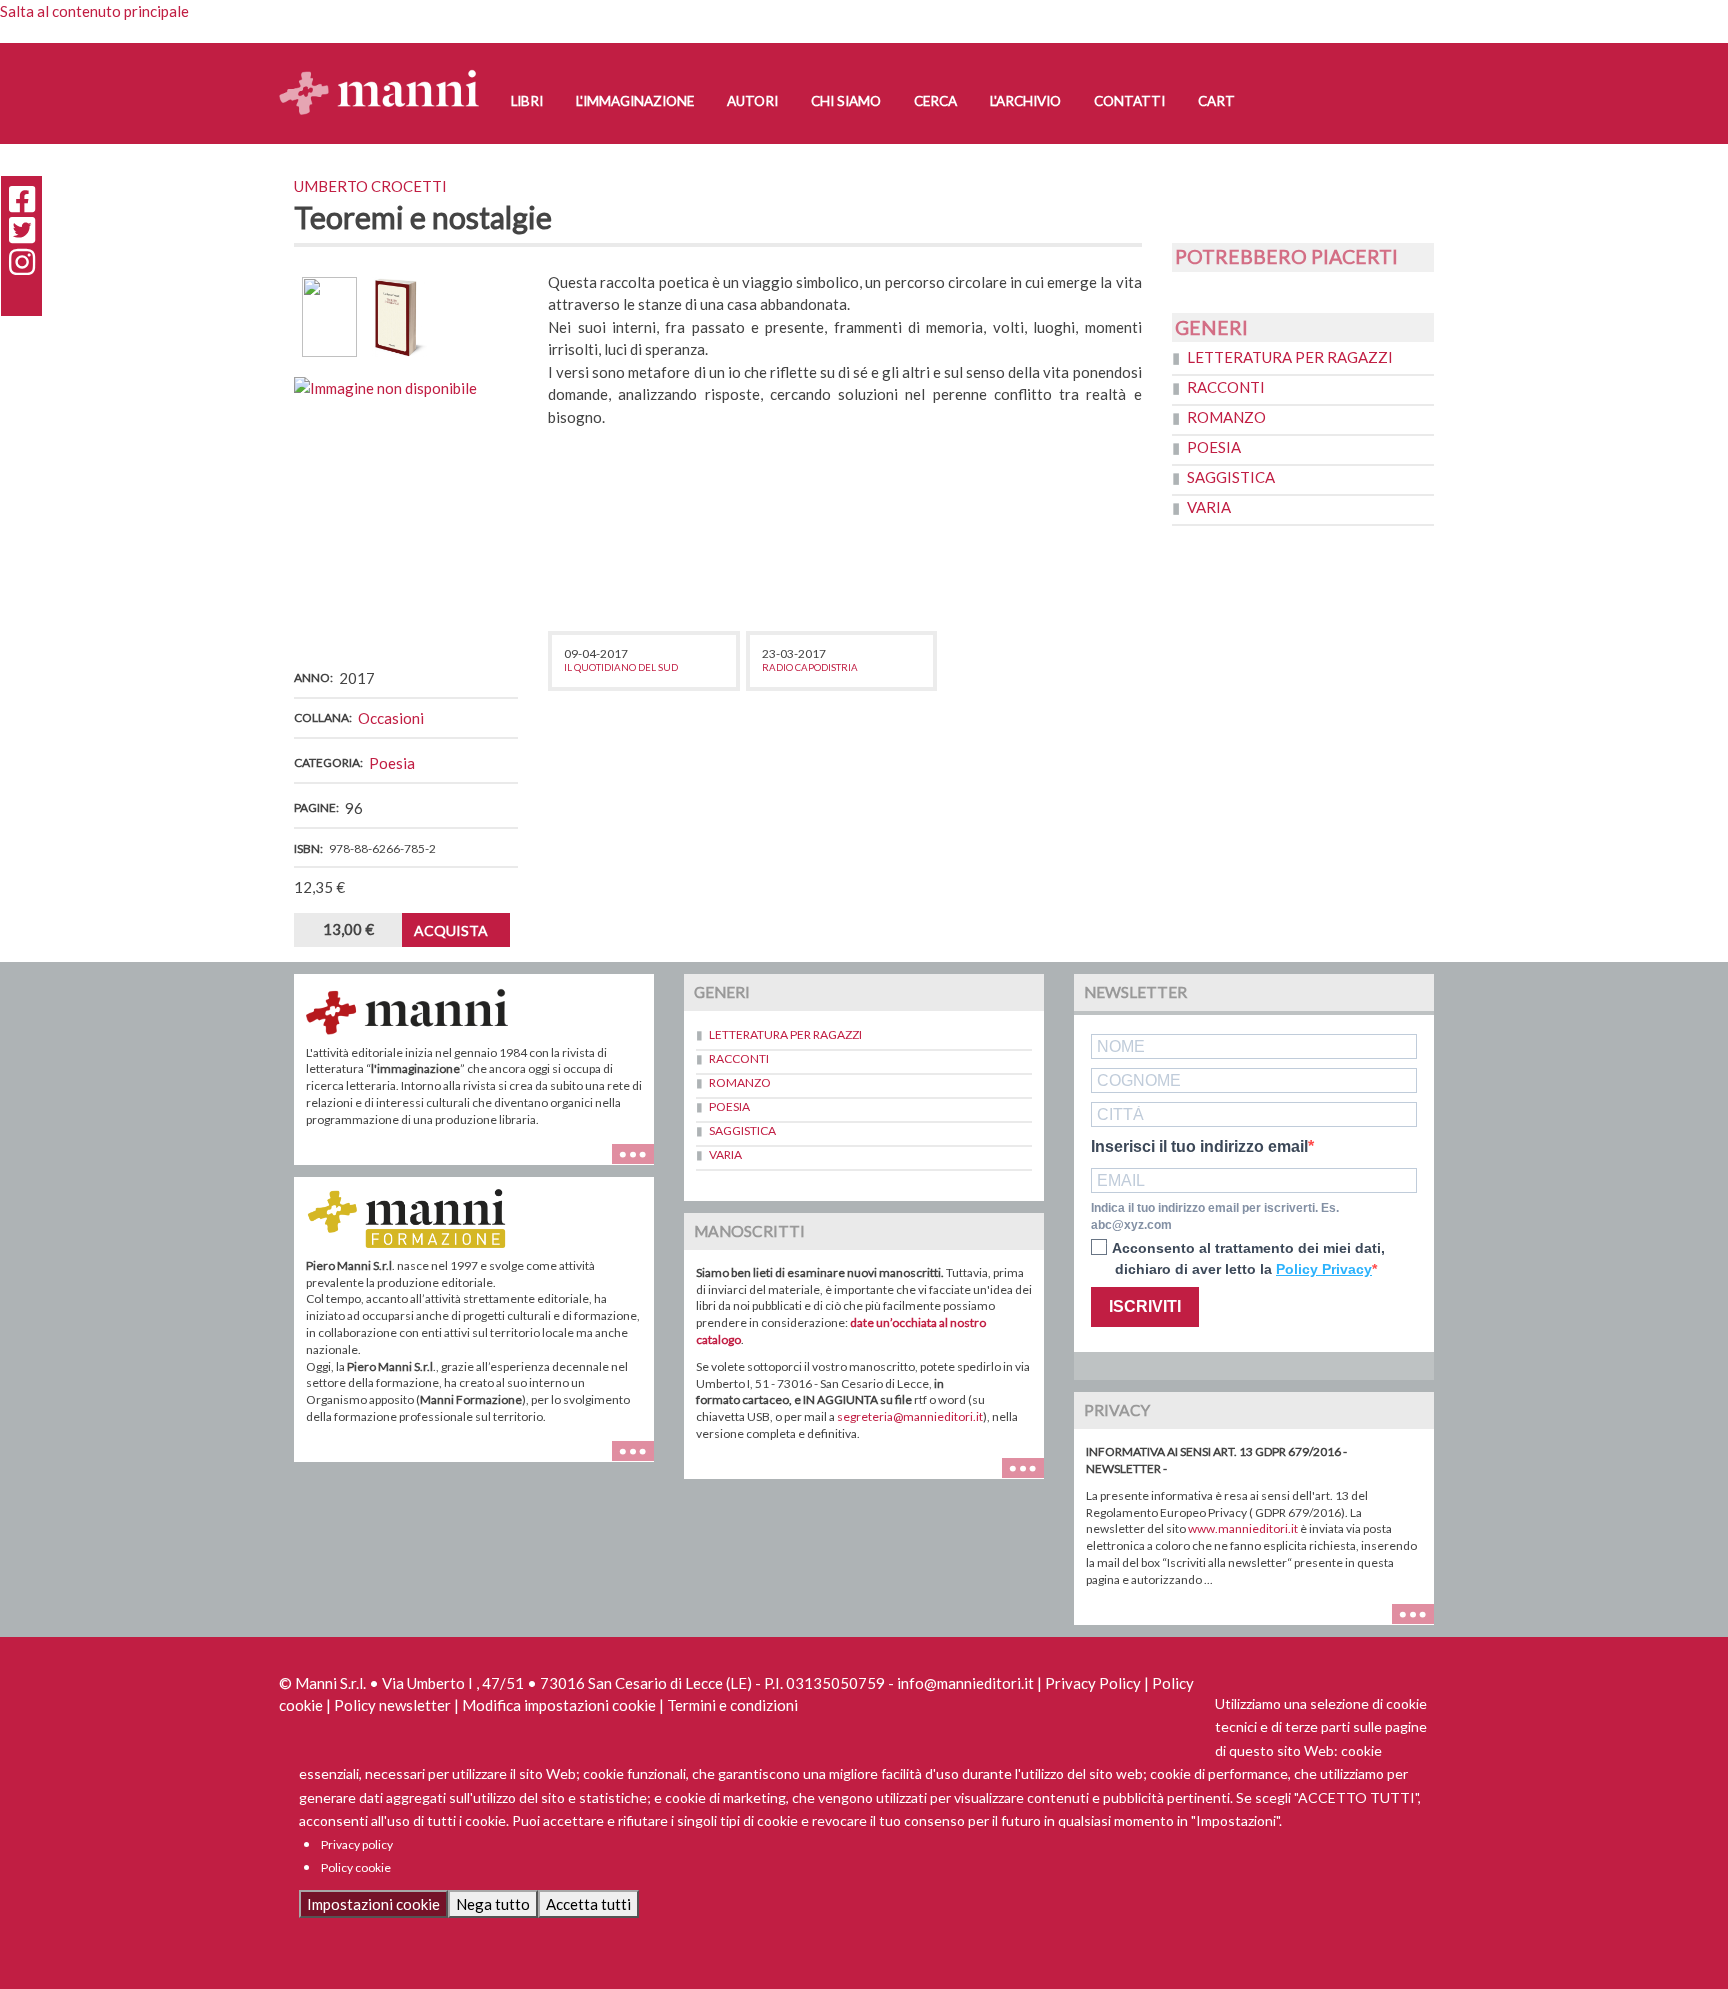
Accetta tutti (588, 1904)
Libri (527, 101)
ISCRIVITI (1145, 1306)
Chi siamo (846, 101)
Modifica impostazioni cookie (559, 1705)
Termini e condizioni (732, 1705)
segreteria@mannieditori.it (910, 1416)
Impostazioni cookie (373, 1904)
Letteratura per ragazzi (1290, 357)
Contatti (1129, 101)
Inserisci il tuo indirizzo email (1199, 1147)
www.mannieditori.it (1243, 1528)
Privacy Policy (1093, 1683)
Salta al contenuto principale (94, 11)
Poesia (392, 763)
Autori (752, 101)
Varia (1209, 507)
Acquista (451, 930)
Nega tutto (493, 1904)
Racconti (1226, 387)
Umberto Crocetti (370, 186)
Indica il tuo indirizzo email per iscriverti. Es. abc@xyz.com (1215, 1216)
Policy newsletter (392, 1705)
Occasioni (391, 718)
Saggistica (1231, 477)
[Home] (386, 72)
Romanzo (1226, 417)
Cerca (935, 101)
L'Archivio (1025, 101)
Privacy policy (357, 1844)
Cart (1216, 101)
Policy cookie (356, 1867)
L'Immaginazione (635, 101)
